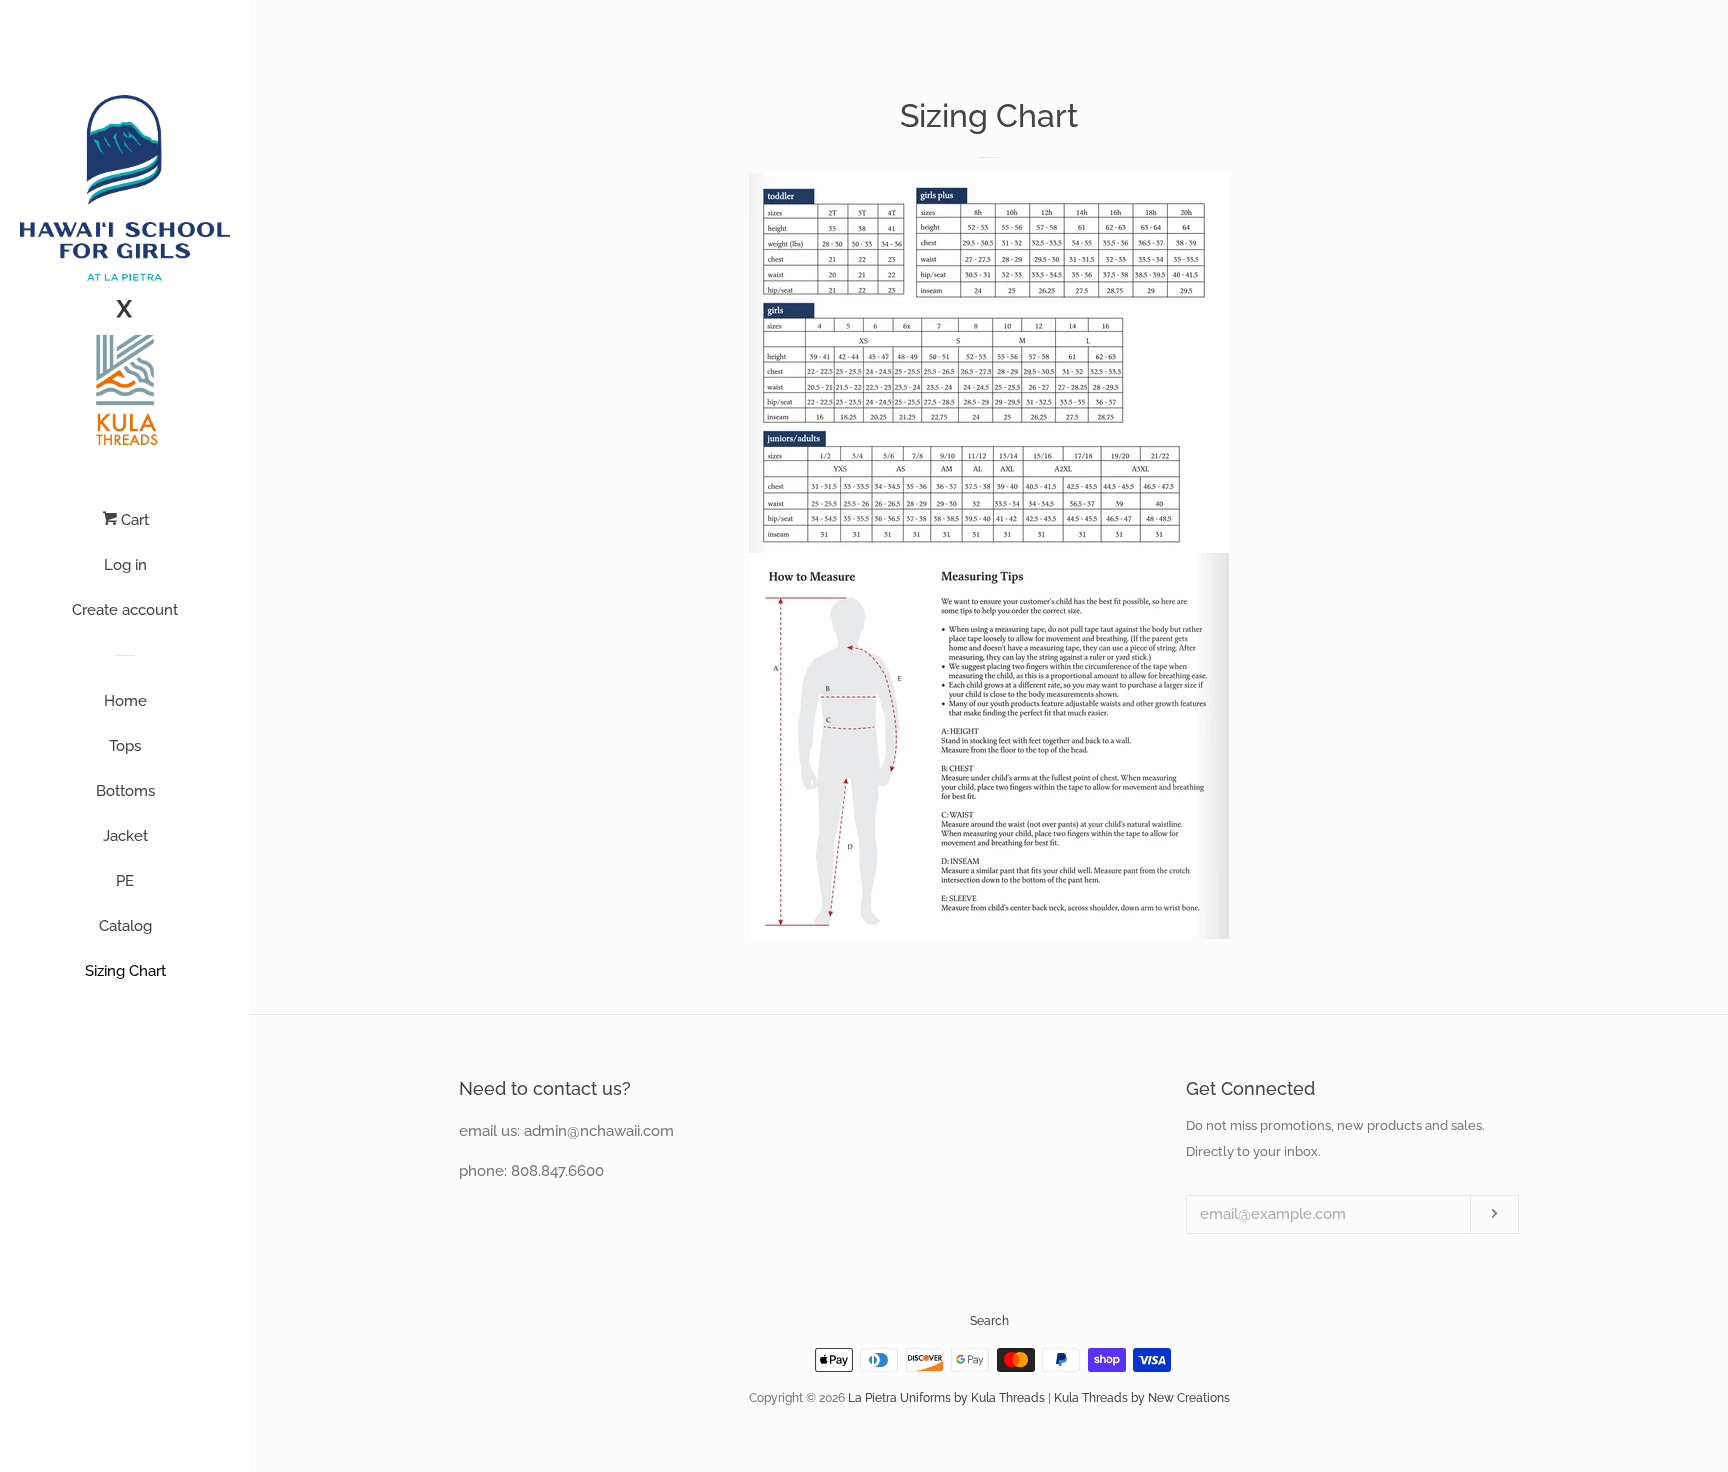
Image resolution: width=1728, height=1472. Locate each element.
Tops (125, 746)
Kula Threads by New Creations (1142, 1398)
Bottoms (125, 791)
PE (125, 881)
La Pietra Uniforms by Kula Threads (946, 1398)
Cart (133, 520)
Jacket (125, 836)
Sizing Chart (125, 971)
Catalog (125, 926)
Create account (125, 610)
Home (125, 701)
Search (989, 1321)
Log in (125, 565)
